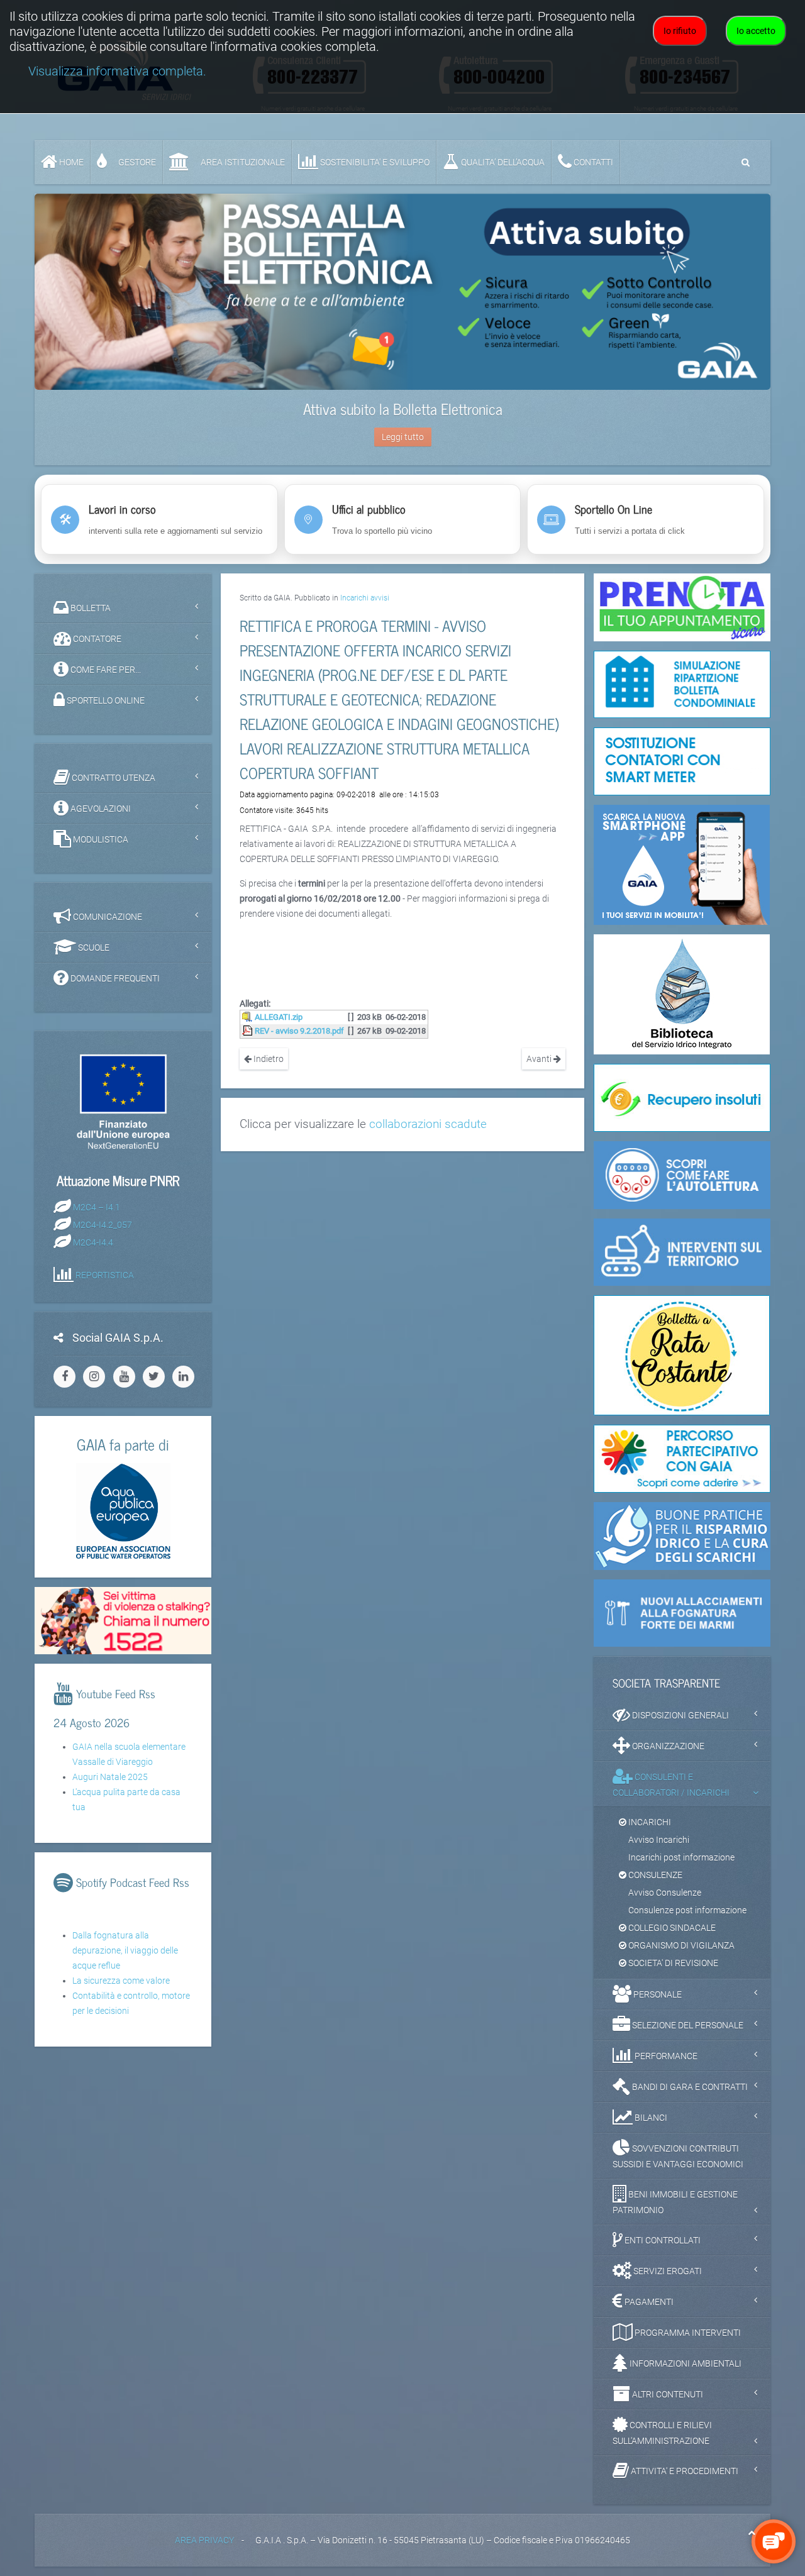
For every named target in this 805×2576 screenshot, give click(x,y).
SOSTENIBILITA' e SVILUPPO (374, 162)
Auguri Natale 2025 (110, 1777)
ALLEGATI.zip (279, 1017)
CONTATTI (592, 162)
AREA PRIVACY (204, 2540)
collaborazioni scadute (428, 1124)
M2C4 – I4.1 (97, 1207)
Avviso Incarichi (659, 1840)
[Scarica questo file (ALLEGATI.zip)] (248, 1017)
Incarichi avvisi (365, 598)
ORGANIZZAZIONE (667, 1746)
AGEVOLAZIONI (100, 809)
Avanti (540, 1059)
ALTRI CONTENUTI (667, 2394)
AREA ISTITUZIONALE (242, 162)
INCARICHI (649, 1822)
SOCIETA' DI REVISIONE (672, 1963)
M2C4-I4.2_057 (103, 1224)
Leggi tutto (403, 437)
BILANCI (650, 2118)
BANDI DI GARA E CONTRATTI (689, 2087)
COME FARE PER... (105, 670)
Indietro (268, 1059)
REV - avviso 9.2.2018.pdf (299, 1031)
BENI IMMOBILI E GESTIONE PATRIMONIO (675, 2202)
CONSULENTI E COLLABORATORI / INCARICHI (671, 1785)
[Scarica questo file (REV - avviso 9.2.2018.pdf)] (248, 1031)
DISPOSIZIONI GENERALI (680, 1715)
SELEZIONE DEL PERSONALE (687, 2025)
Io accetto (756, 31)
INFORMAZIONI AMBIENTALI (685, 2363)
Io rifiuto (680, 31)
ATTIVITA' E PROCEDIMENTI (684, 2471)
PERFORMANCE (665, 2056)
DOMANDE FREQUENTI (114, 978)
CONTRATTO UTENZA (113, 778)
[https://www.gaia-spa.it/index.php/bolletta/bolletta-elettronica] (402, 292)
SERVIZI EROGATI (667, 2271)
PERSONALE (657, 1994)
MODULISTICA (100, 839)
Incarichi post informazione (681, 1857)
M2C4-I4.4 (93, 1242)
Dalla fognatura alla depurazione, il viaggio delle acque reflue (125, 1950)
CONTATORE (96, 639)
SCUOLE (93, 948)
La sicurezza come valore (121, 1981)
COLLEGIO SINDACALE (671, 1928)
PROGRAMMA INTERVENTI (687, 2333)
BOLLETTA (90, 608)
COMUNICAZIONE (107, 917)
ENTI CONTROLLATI (662, 2240)
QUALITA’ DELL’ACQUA (502, 162)
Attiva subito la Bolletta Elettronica (403, 408)
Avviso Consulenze (665, 1893)
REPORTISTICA (105, 1274)
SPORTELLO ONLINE (105, 700)
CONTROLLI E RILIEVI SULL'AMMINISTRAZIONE (662, 2433)
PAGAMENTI (648, 2302)
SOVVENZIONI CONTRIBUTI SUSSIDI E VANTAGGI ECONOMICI (678, 2156)
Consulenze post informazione (687, 1910)
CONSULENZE (654, 1875)
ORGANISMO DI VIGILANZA (680, 1945)
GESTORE (136, 162)
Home (70, 162)
